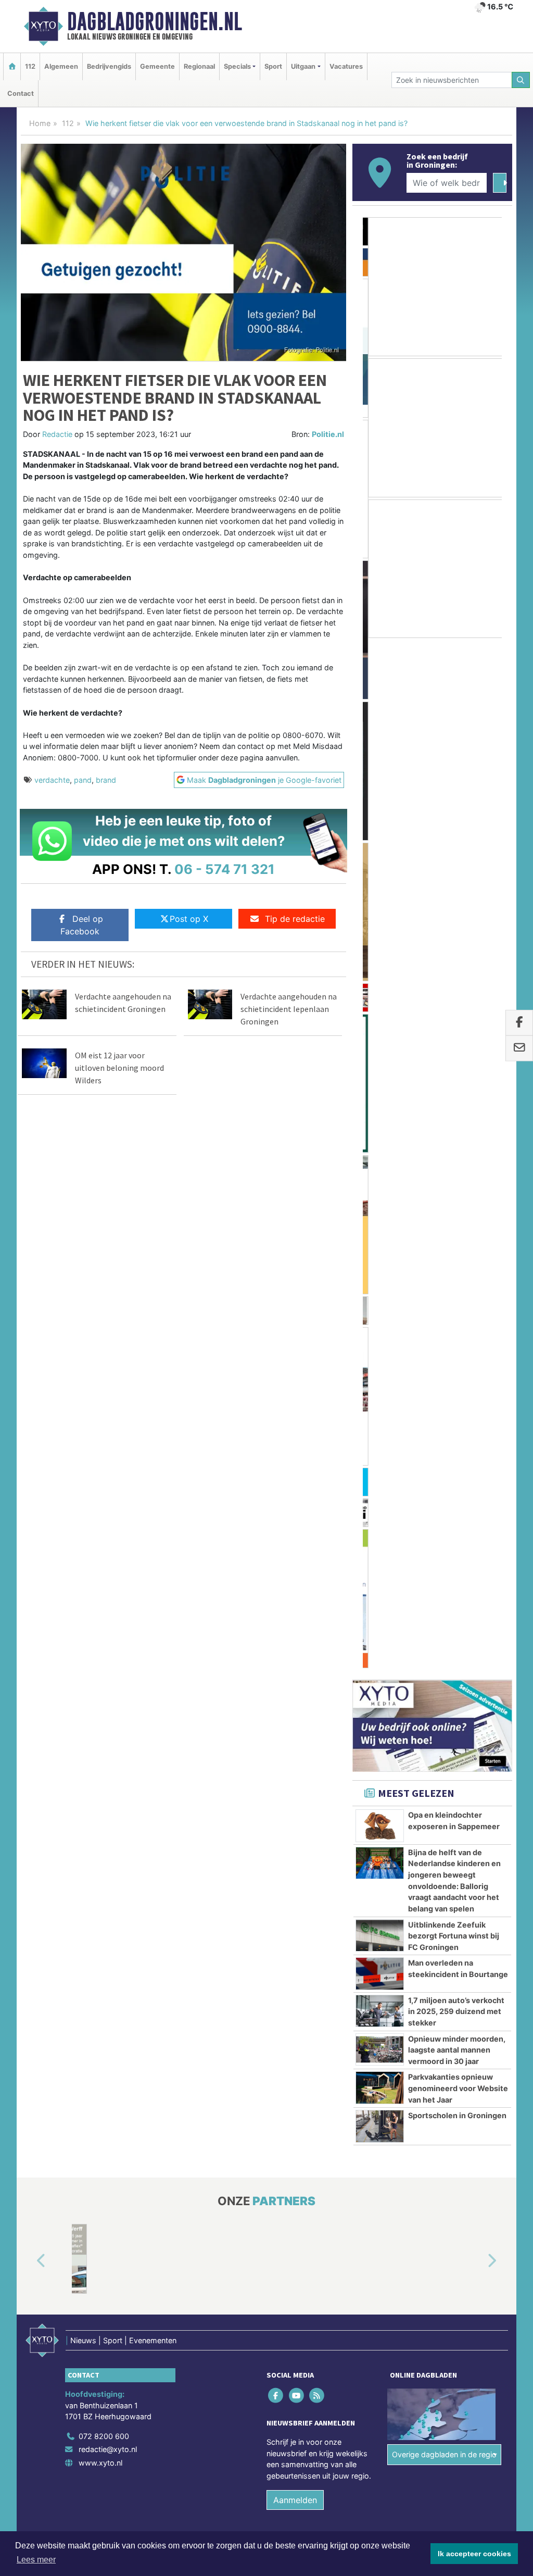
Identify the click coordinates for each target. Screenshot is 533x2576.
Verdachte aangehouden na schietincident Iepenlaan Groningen (289, 1009)
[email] (519, 1048)
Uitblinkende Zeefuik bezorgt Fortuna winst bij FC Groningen (454, 1019)
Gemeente (157, 66)
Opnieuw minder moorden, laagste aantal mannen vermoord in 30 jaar (457, 1133)
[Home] (12, 66)
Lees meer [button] (36, 2560)
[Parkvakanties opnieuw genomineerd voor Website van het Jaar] (380, 1171)
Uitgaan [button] (303, 66)
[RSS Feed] (317, 1479)
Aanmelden (295, 1583)
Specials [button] (237, 66)
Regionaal (199, 66)
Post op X (189, 919)
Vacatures (346, 66)
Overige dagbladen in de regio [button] (444, 1538)
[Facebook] (277, 1479)
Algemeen (61, 66)
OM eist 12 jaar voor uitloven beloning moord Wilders (119, 1068)
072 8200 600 (104, 1520)
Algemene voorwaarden (358, 1646)
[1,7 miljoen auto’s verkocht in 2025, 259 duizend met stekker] (380, 1094)
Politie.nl (328, 434)
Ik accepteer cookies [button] (474, 2554)
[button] (29, 1345)
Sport (273, 66)
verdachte (52, 780)
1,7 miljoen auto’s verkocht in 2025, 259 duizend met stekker (456, 1095)
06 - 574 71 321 (225, 869)
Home (40, 123)
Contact (21, 93)
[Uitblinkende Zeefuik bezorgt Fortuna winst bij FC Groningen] (380, 1019)
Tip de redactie (295, 919)
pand (83, 780)
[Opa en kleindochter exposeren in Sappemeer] (380, 909)
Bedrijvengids (109, 66)
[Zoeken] (521, 80)
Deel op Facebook (82, 925)
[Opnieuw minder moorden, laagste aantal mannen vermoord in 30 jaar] (380, 1133)
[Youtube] (297, 1479)
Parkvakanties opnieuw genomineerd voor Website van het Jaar (458, 1172)
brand (106, 780)
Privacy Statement (472, 1646)
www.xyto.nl (100, 1547)
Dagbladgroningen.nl (155, 21)
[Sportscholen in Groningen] (380, 1210)
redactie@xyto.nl (108, 1533)
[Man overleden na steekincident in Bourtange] (380, 1057)
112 (30, 66)
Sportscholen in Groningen (457, 1199)
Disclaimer (419, 1646)
